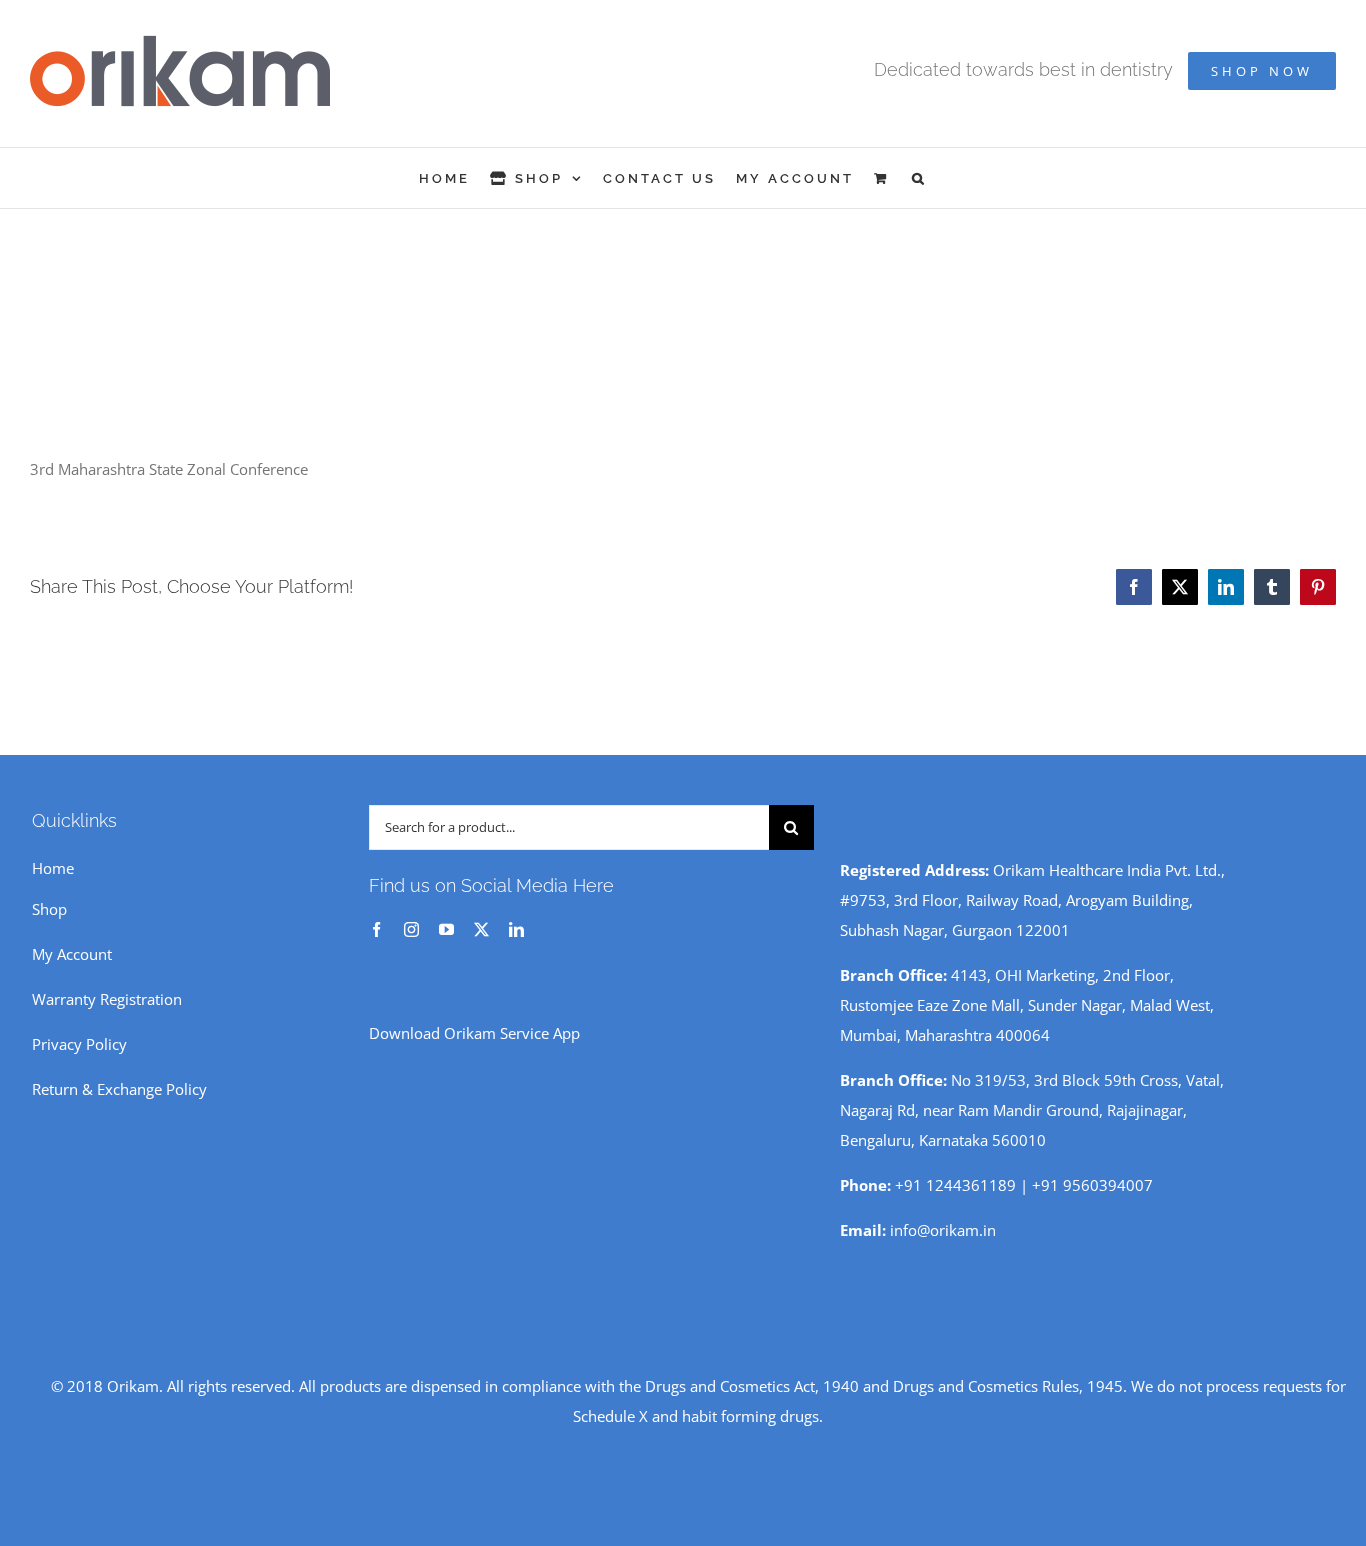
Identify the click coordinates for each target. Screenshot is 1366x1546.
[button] (919, 178)
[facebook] (376, 929)
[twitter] (481, 929)
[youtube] (446, 929)
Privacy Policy (79, 1044)
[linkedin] (516, 929)
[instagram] (411, 929)
